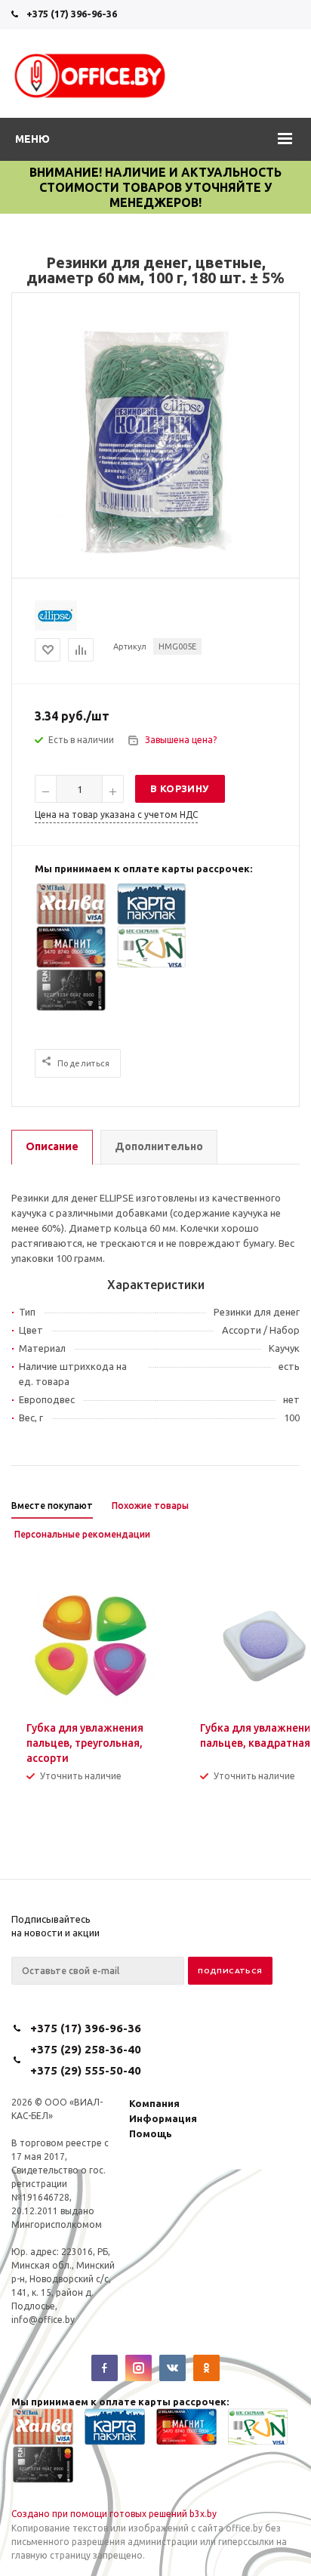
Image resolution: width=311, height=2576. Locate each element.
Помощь (151, 2133)
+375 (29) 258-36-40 (86, 2049)
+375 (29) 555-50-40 (86, 2070)
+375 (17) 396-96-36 (72, 14)
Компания (154, 2103)
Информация (163, 2118)
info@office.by (43, 2320)
